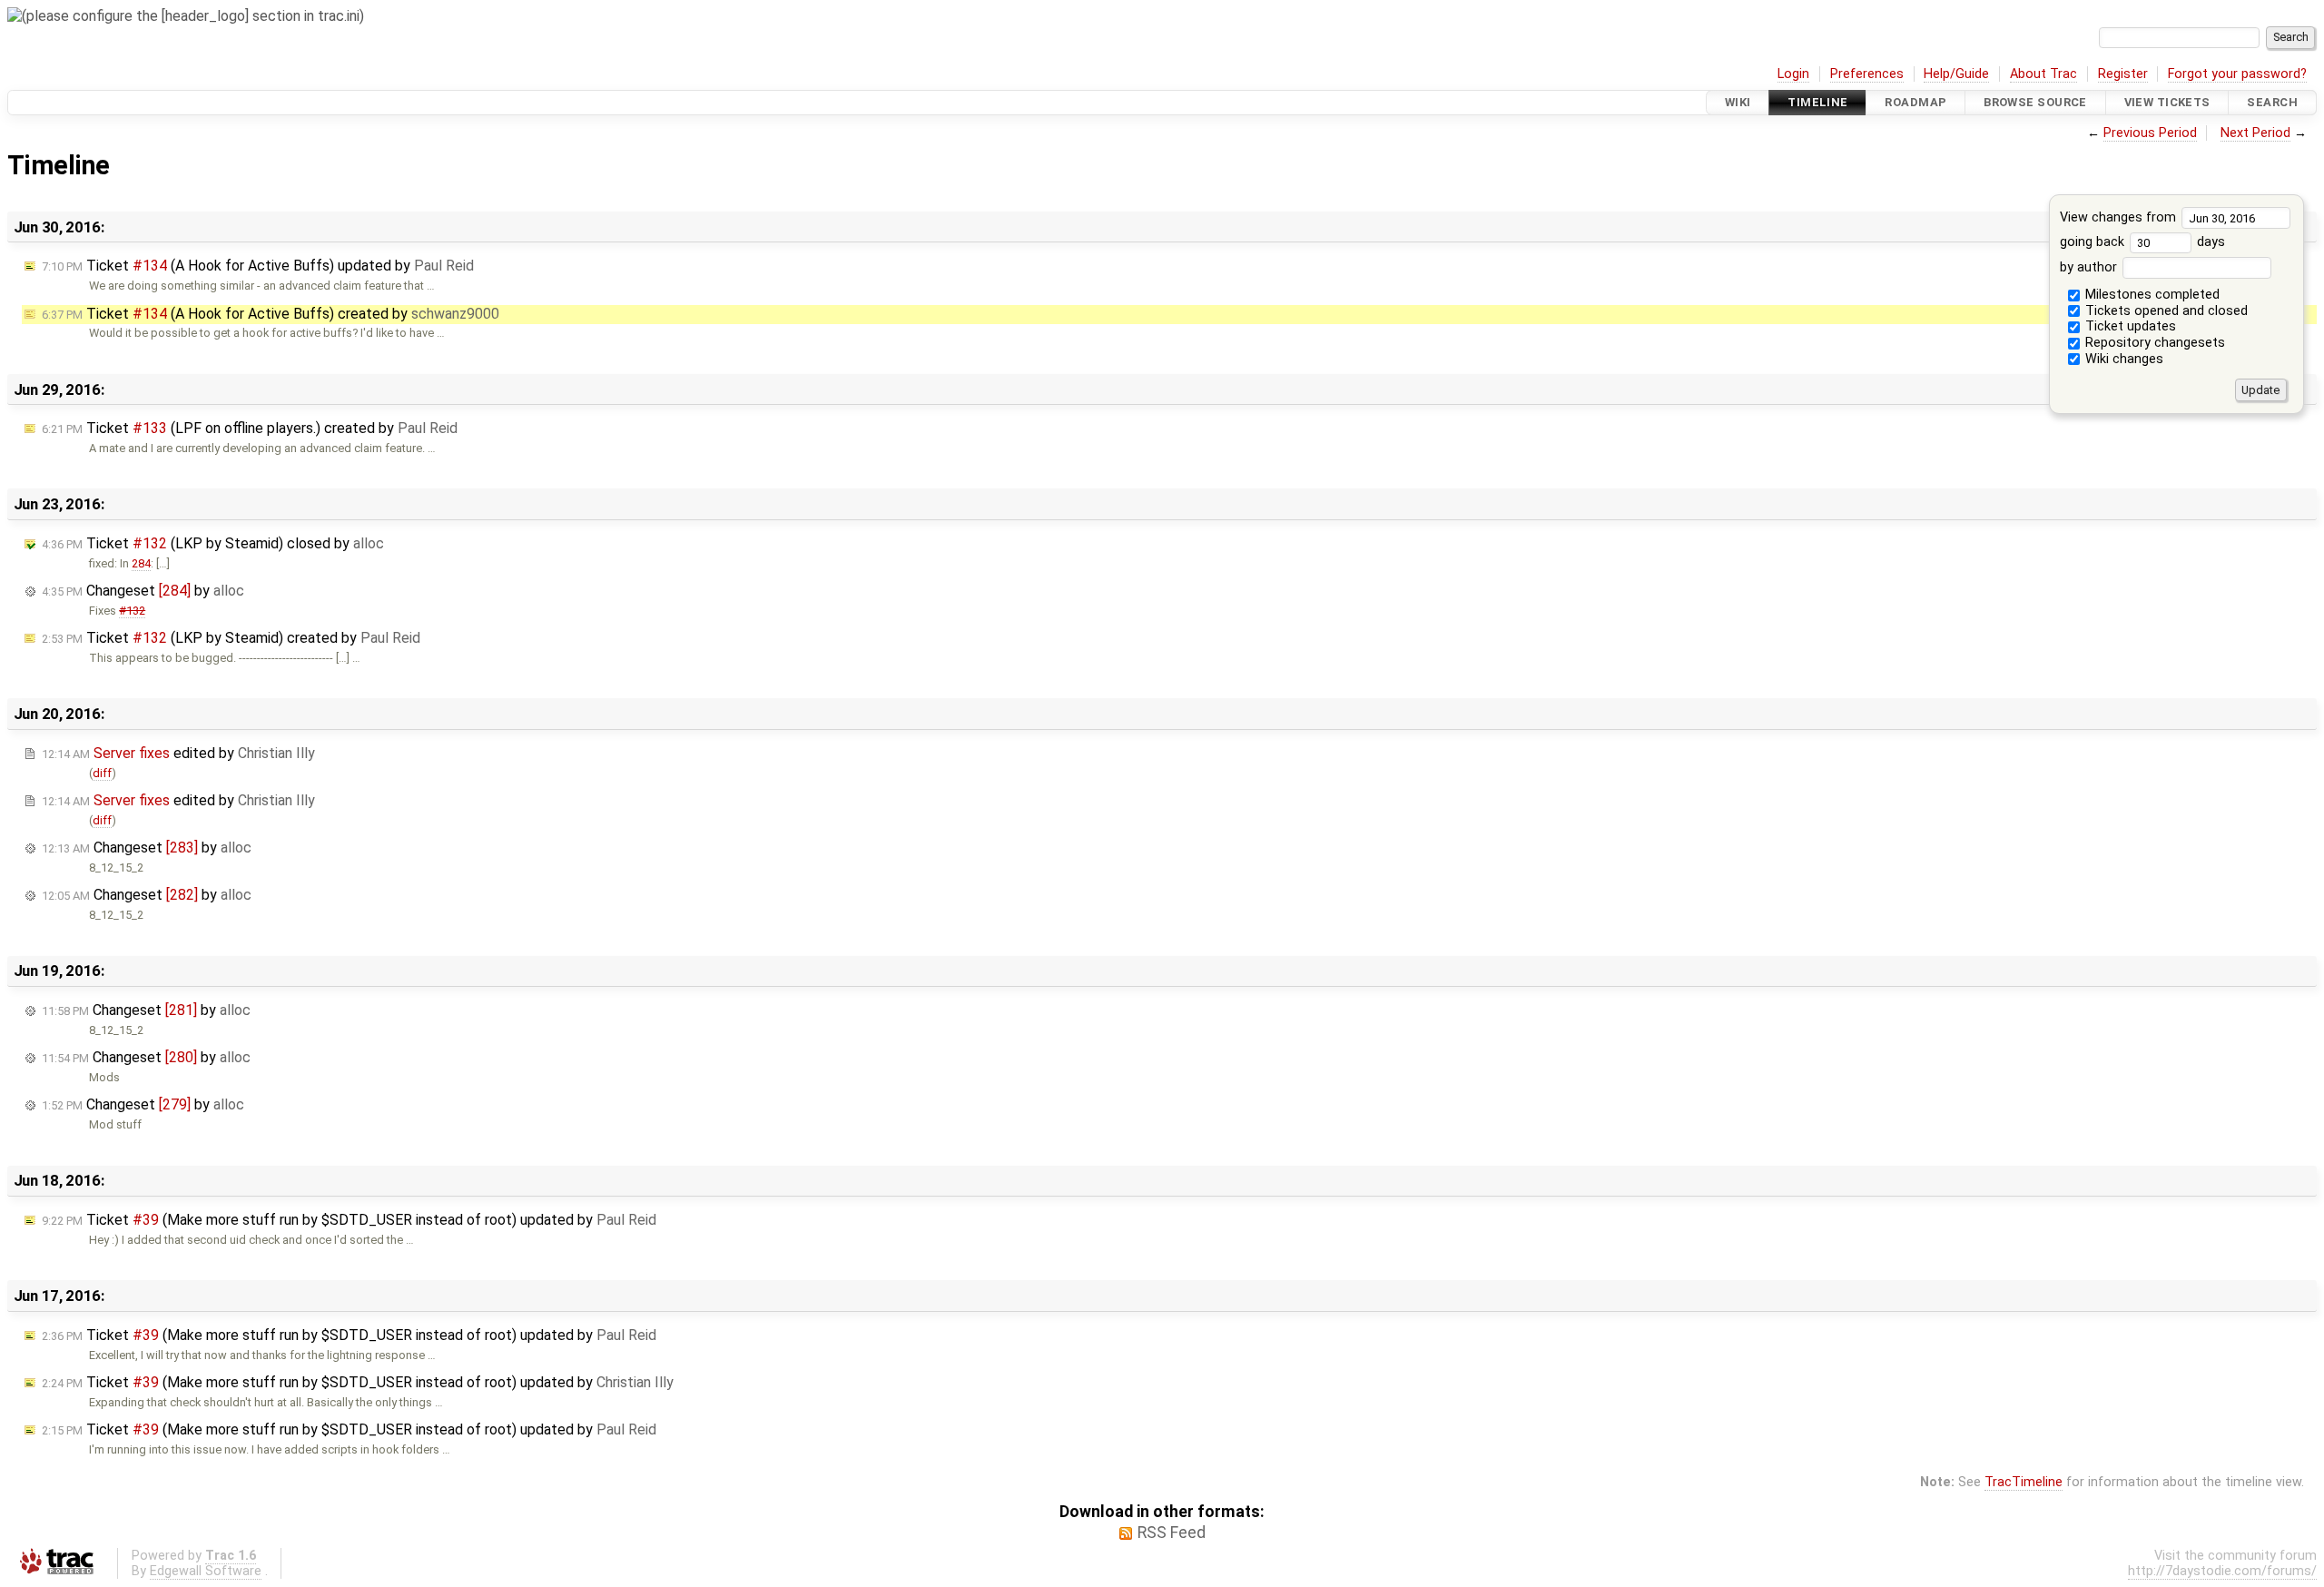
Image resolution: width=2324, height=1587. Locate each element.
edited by (178, 753)
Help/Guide (1956, 74)
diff (102, 773)
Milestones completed (2151, 295)
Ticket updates (2129, 326)
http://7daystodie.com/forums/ (2222, 1571)
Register (2123, 74)
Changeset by (143, 591)
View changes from (2120, 217)
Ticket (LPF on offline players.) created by (250, 428)
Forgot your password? (2237, 74)
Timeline (1817, 102)
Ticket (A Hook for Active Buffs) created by (271, 314)
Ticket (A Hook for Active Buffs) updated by (258, 266)
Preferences (1867, 74)
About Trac (2043, 74)
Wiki (1738, 102)
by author (2090, 267)
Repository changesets (2153, 343)
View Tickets (2167, 102)
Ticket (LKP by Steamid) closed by (213, 543)
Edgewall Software (206, 1571)
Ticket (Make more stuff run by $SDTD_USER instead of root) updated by (349, 1220)
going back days (2142, 242)
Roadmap (1915, 102)
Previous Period (2150, 133)
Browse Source (2035, 102)
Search (2272, 102)
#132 (132, 611)
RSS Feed (1172, 1533)
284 (141, 563)
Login (1793, 74)
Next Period (2255, 133)
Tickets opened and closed (2165, 311)
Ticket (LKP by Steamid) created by (231, 638)
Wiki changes (2122, 359)
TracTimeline (2024, 1482)
